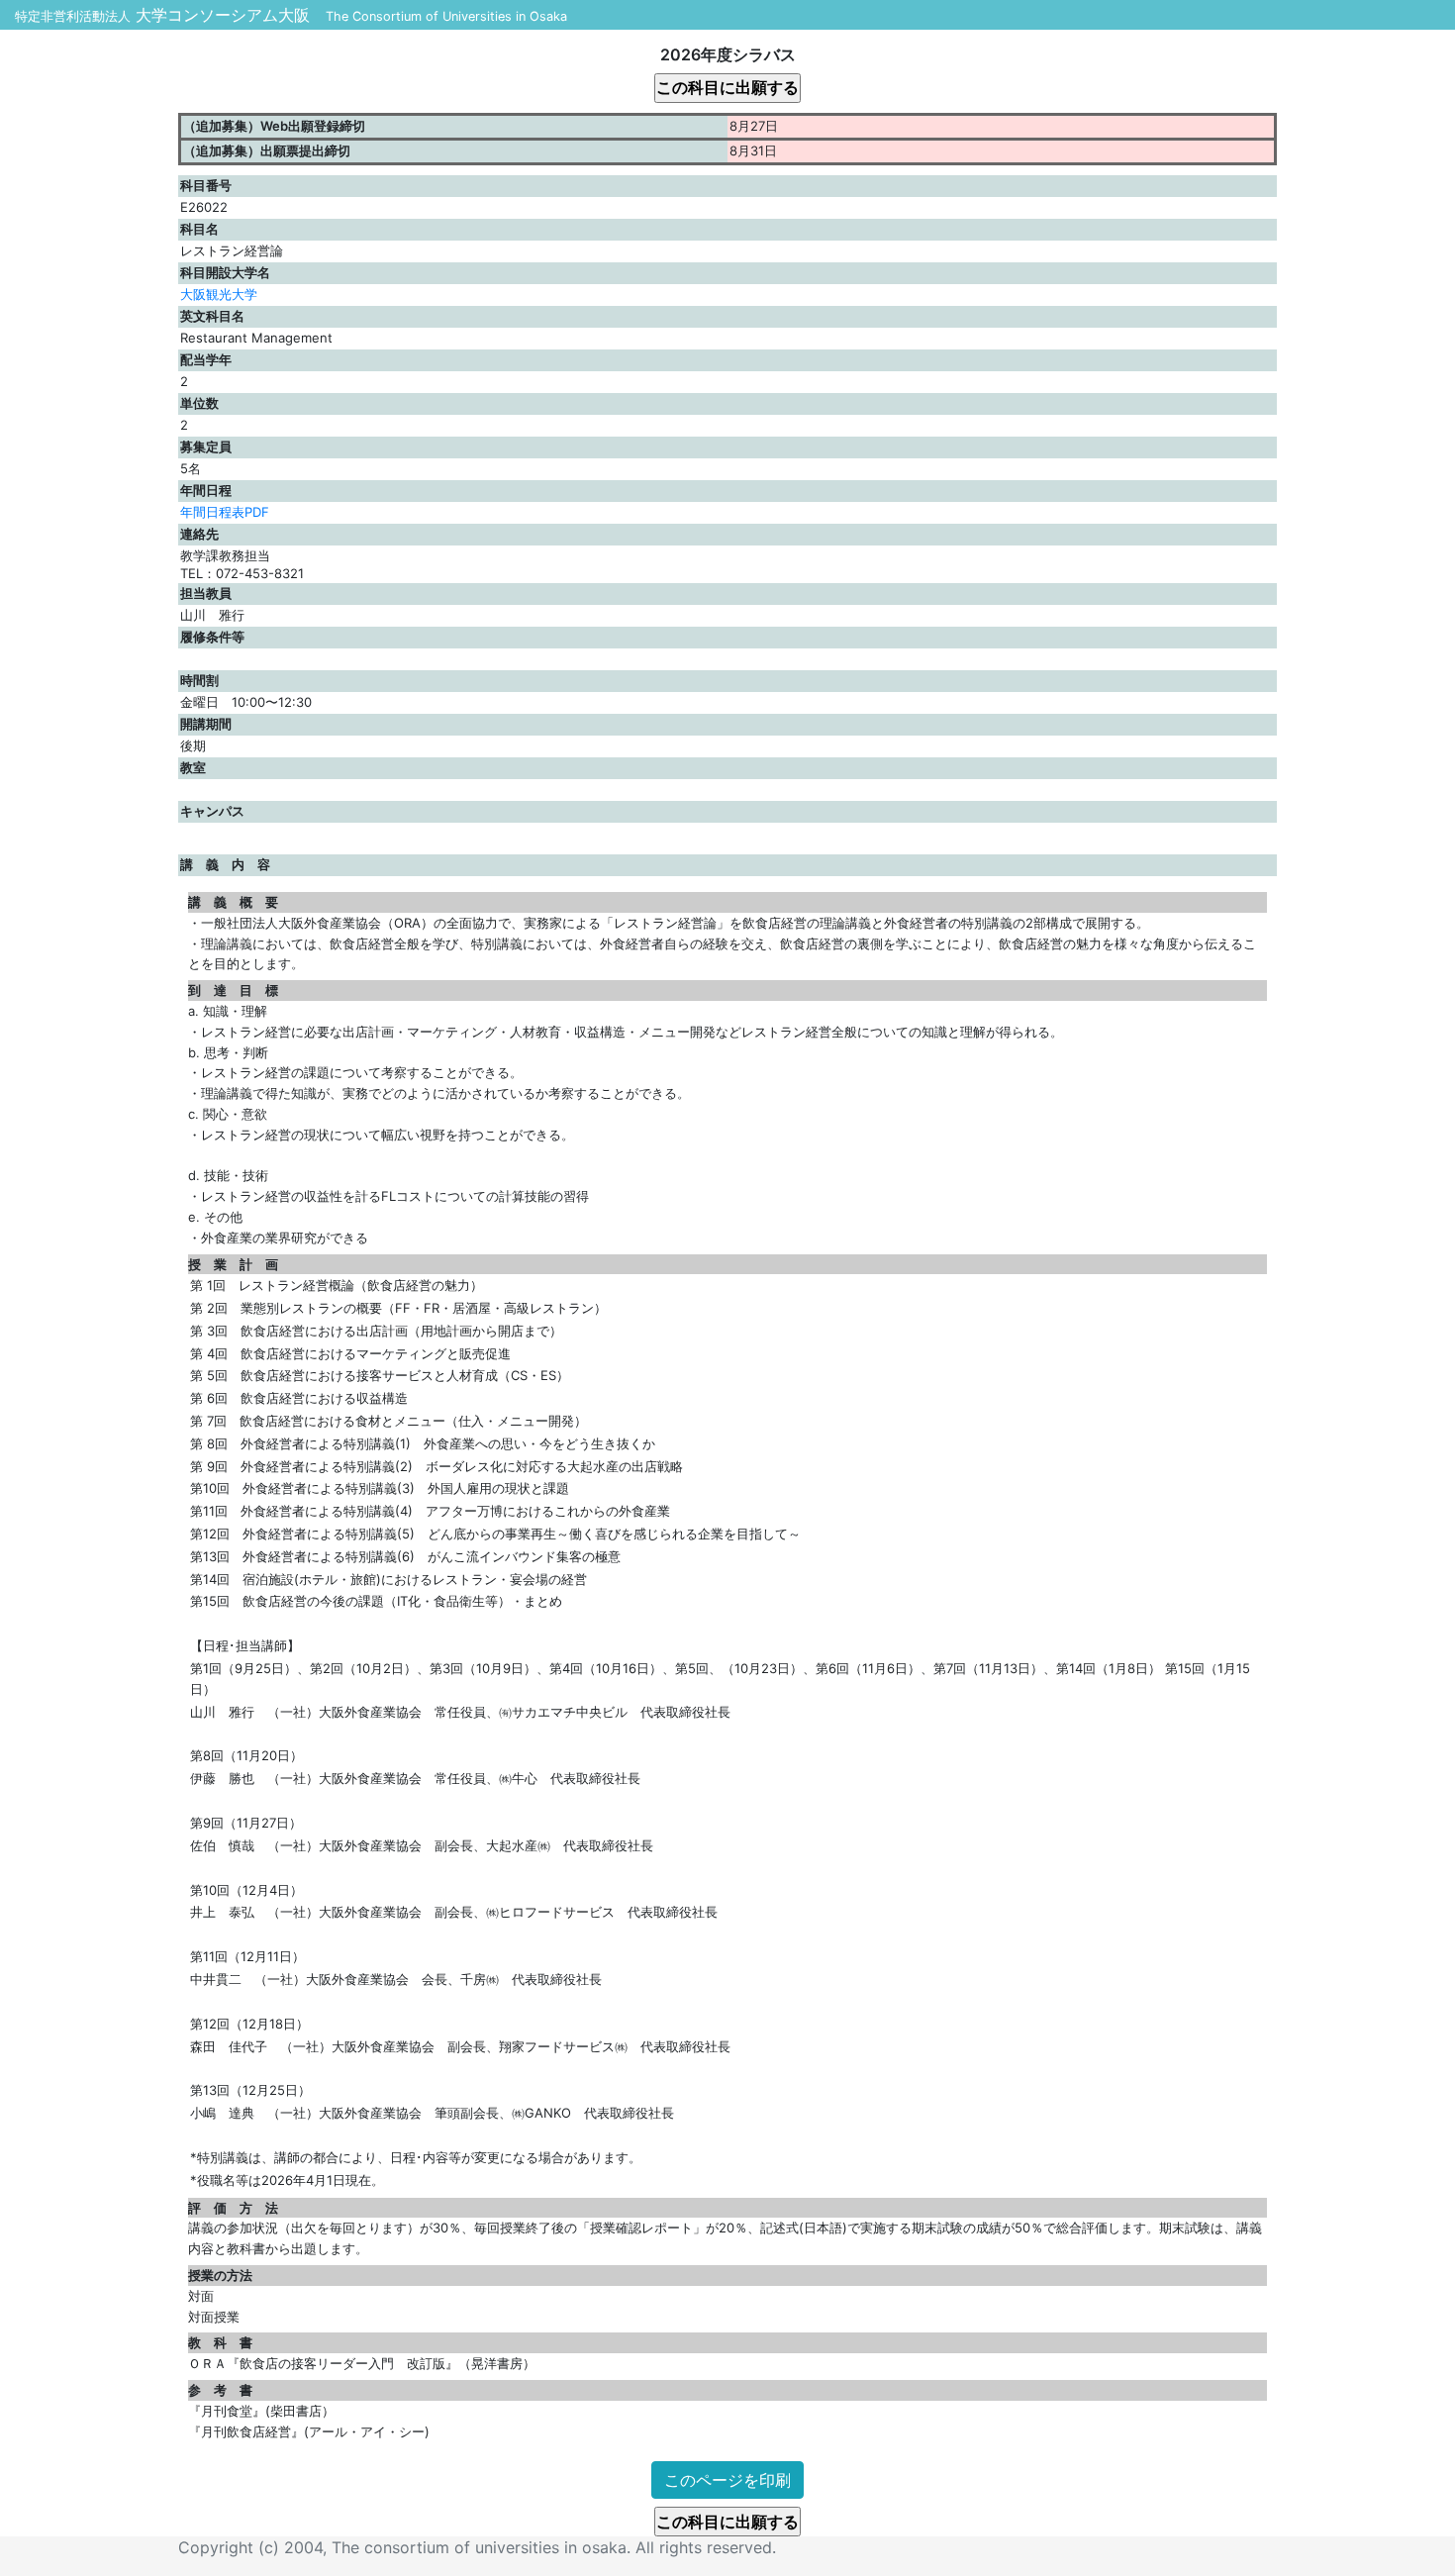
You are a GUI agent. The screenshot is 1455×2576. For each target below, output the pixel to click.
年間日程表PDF (225, 512)
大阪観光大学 (219, 294)
